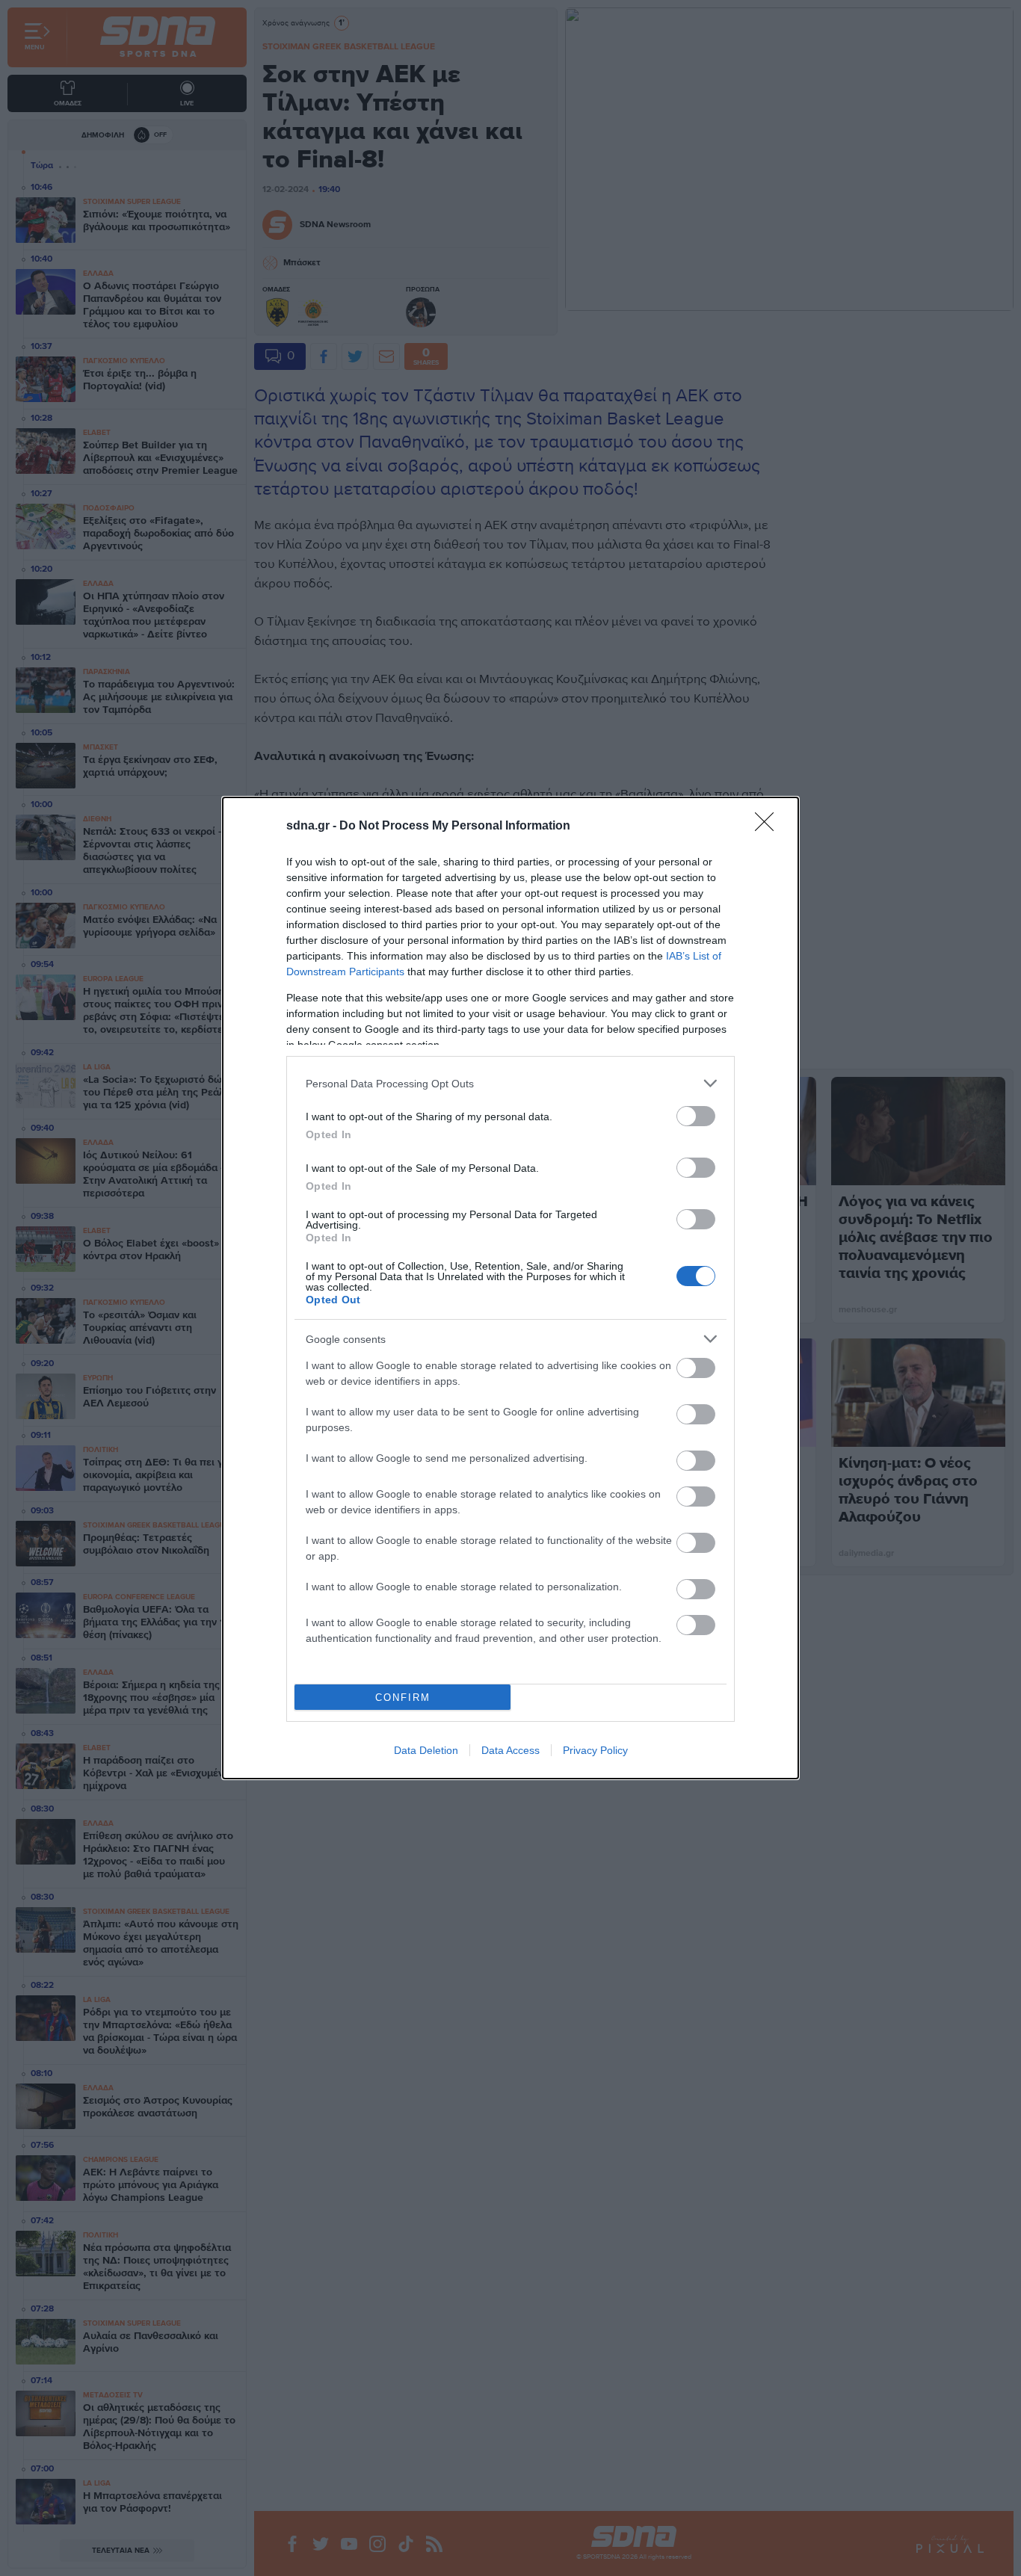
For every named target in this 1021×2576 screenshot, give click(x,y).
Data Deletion (426, 1750)
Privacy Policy (595, 1750)
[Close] (769, 827)
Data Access (510, 1750)
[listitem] (510, 1083)
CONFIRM (403, 1698)
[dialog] (510, 1288)
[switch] (696, 1116)
